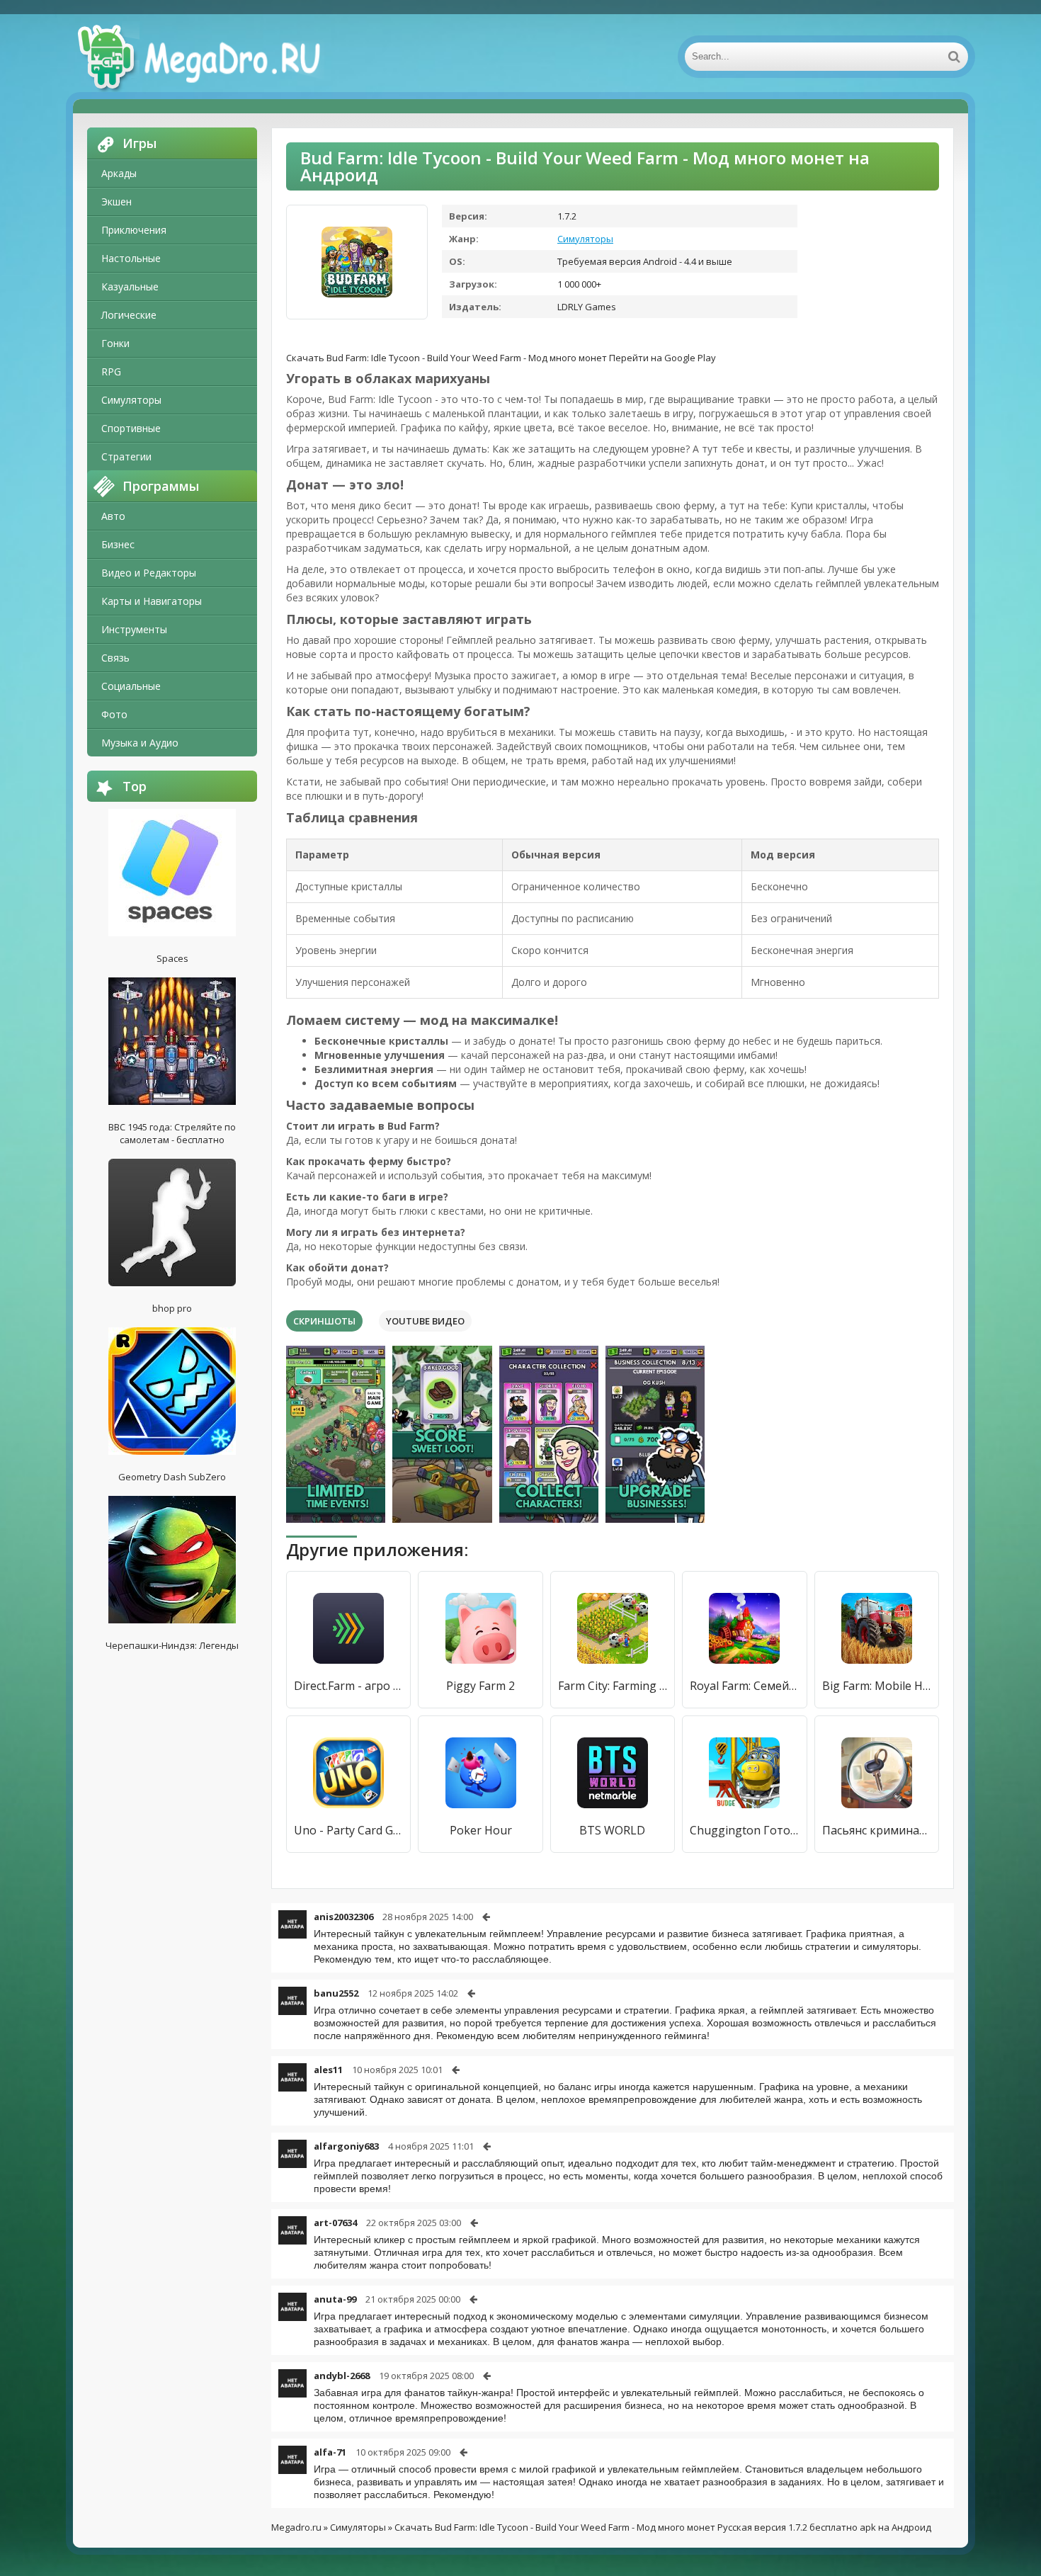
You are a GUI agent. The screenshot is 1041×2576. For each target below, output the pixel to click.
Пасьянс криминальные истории (877, 1830)
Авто (113, 516)
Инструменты (134, 629)
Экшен (116, 202)
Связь (115, 658)
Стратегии (126, 456)
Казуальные (130, 286)
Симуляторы (131, 400)
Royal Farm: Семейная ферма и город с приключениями (744, 1686)
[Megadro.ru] (215, 57)
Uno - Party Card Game (348, 1830)
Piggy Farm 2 (480, 1686)
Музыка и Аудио (140, 743)
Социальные (131, 686)
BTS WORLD (612, 1830)
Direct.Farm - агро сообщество (348, 1686)
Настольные (131, 258)
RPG (111, 371)
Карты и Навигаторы (152, 601)
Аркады (119, 173)
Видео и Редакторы (149, 573)
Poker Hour (481, 1830)
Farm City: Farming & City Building (613, 1686)
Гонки (115, 343)
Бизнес (118, 544)
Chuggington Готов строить (744, 1830)
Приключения (134, 230)
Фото (114, 714)
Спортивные (131, 428)
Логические (129, 315)
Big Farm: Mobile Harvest (877, 1686)
